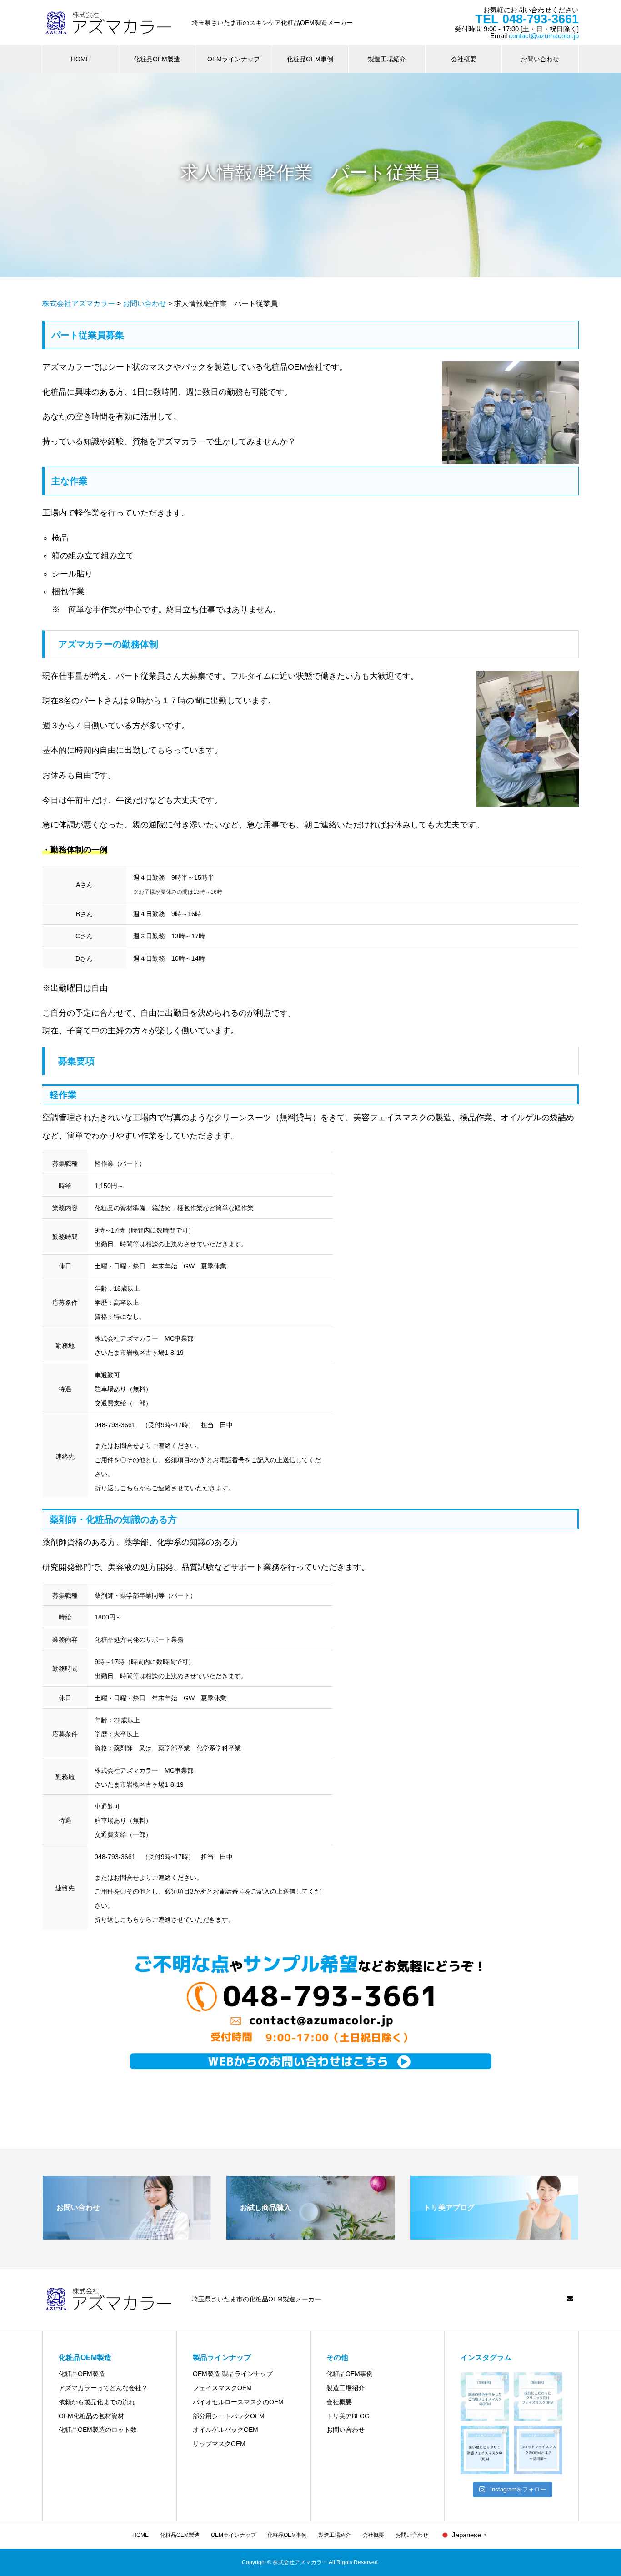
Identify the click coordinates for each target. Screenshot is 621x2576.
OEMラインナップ (234, 59)
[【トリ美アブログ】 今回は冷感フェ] (485, 2450)
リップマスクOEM (219, 2444)
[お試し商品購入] (310, 2236)
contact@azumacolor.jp (544, 36)
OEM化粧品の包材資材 (91, 2416)
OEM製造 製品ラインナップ (233, 2374)
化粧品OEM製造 (157, 59)
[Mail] (570, 2299)
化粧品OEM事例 (310, 59)
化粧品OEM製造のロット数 (98, 2430)
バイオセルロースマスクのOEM (238, 2402)
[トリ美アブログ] (494, 2236)
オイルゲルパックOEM (225, 2430)
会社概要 (464, 59)
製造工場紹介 (387, 59)
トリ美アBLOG (348, 2416)
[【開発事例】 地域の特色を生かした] (485, 2397)
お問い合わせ (540, 59)
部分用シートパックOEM (229, 2416)
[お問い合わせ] (127, 2236)
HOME (80, 59)
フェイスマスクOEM (222, 2388)
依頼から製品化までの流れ (97, 2402)
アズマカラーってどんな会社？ (103, 2388)
